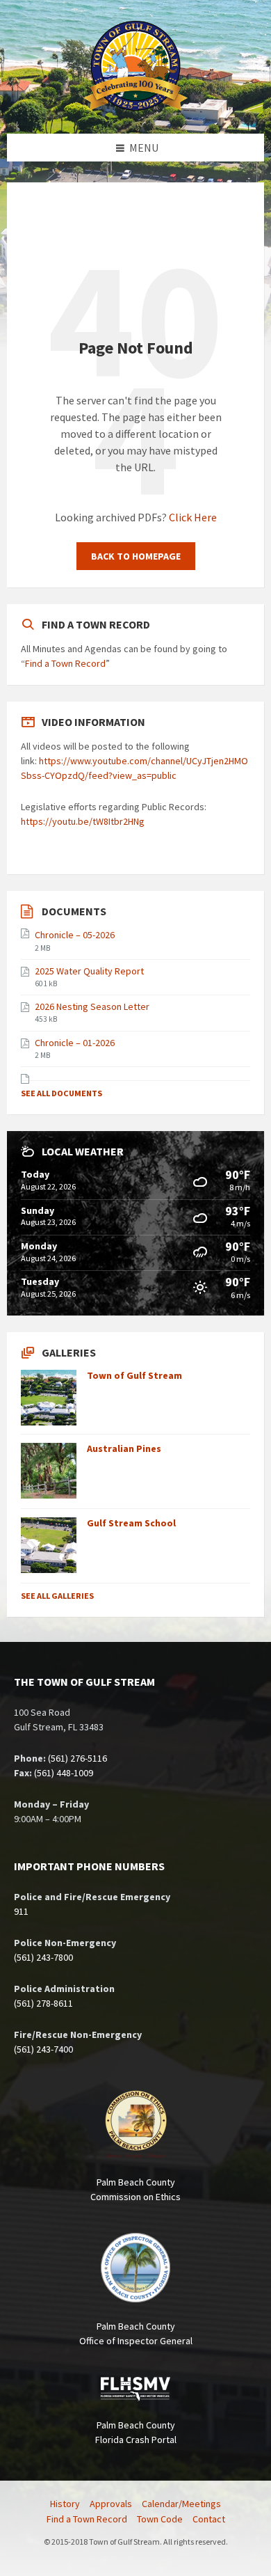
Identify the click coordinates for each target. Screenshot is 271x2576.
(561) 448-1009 (64, 1773)
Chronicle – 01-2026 (75, 1043)
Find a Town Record (65, 663)
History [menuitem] (65, 2504)
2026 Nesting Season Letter (92, 1006)
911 (21, 1911)
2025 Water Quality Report (89, 971)
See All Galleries (57, 1596)
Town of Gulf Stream (134, 1375)
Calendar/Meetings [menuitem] (181, 2504)
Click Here (193, 517)
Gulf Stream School (131, 1523)
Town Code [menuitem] (160, 2519)
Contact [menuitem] (209, 2519)
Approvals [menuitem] (111, 2504)
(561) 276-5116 (77, 1758)
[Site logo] (135, 106)
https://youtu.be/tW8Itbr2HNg (83, 821)
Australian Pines (124, 1448)
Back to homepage (136, 556)
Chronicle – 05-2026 (75, 935)
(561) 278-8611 (43, 2003)
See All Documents (61, 1093)
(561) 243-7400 (43, 2049)
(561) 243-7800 (43, 1957)
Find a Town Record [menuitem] (87, 2519)
